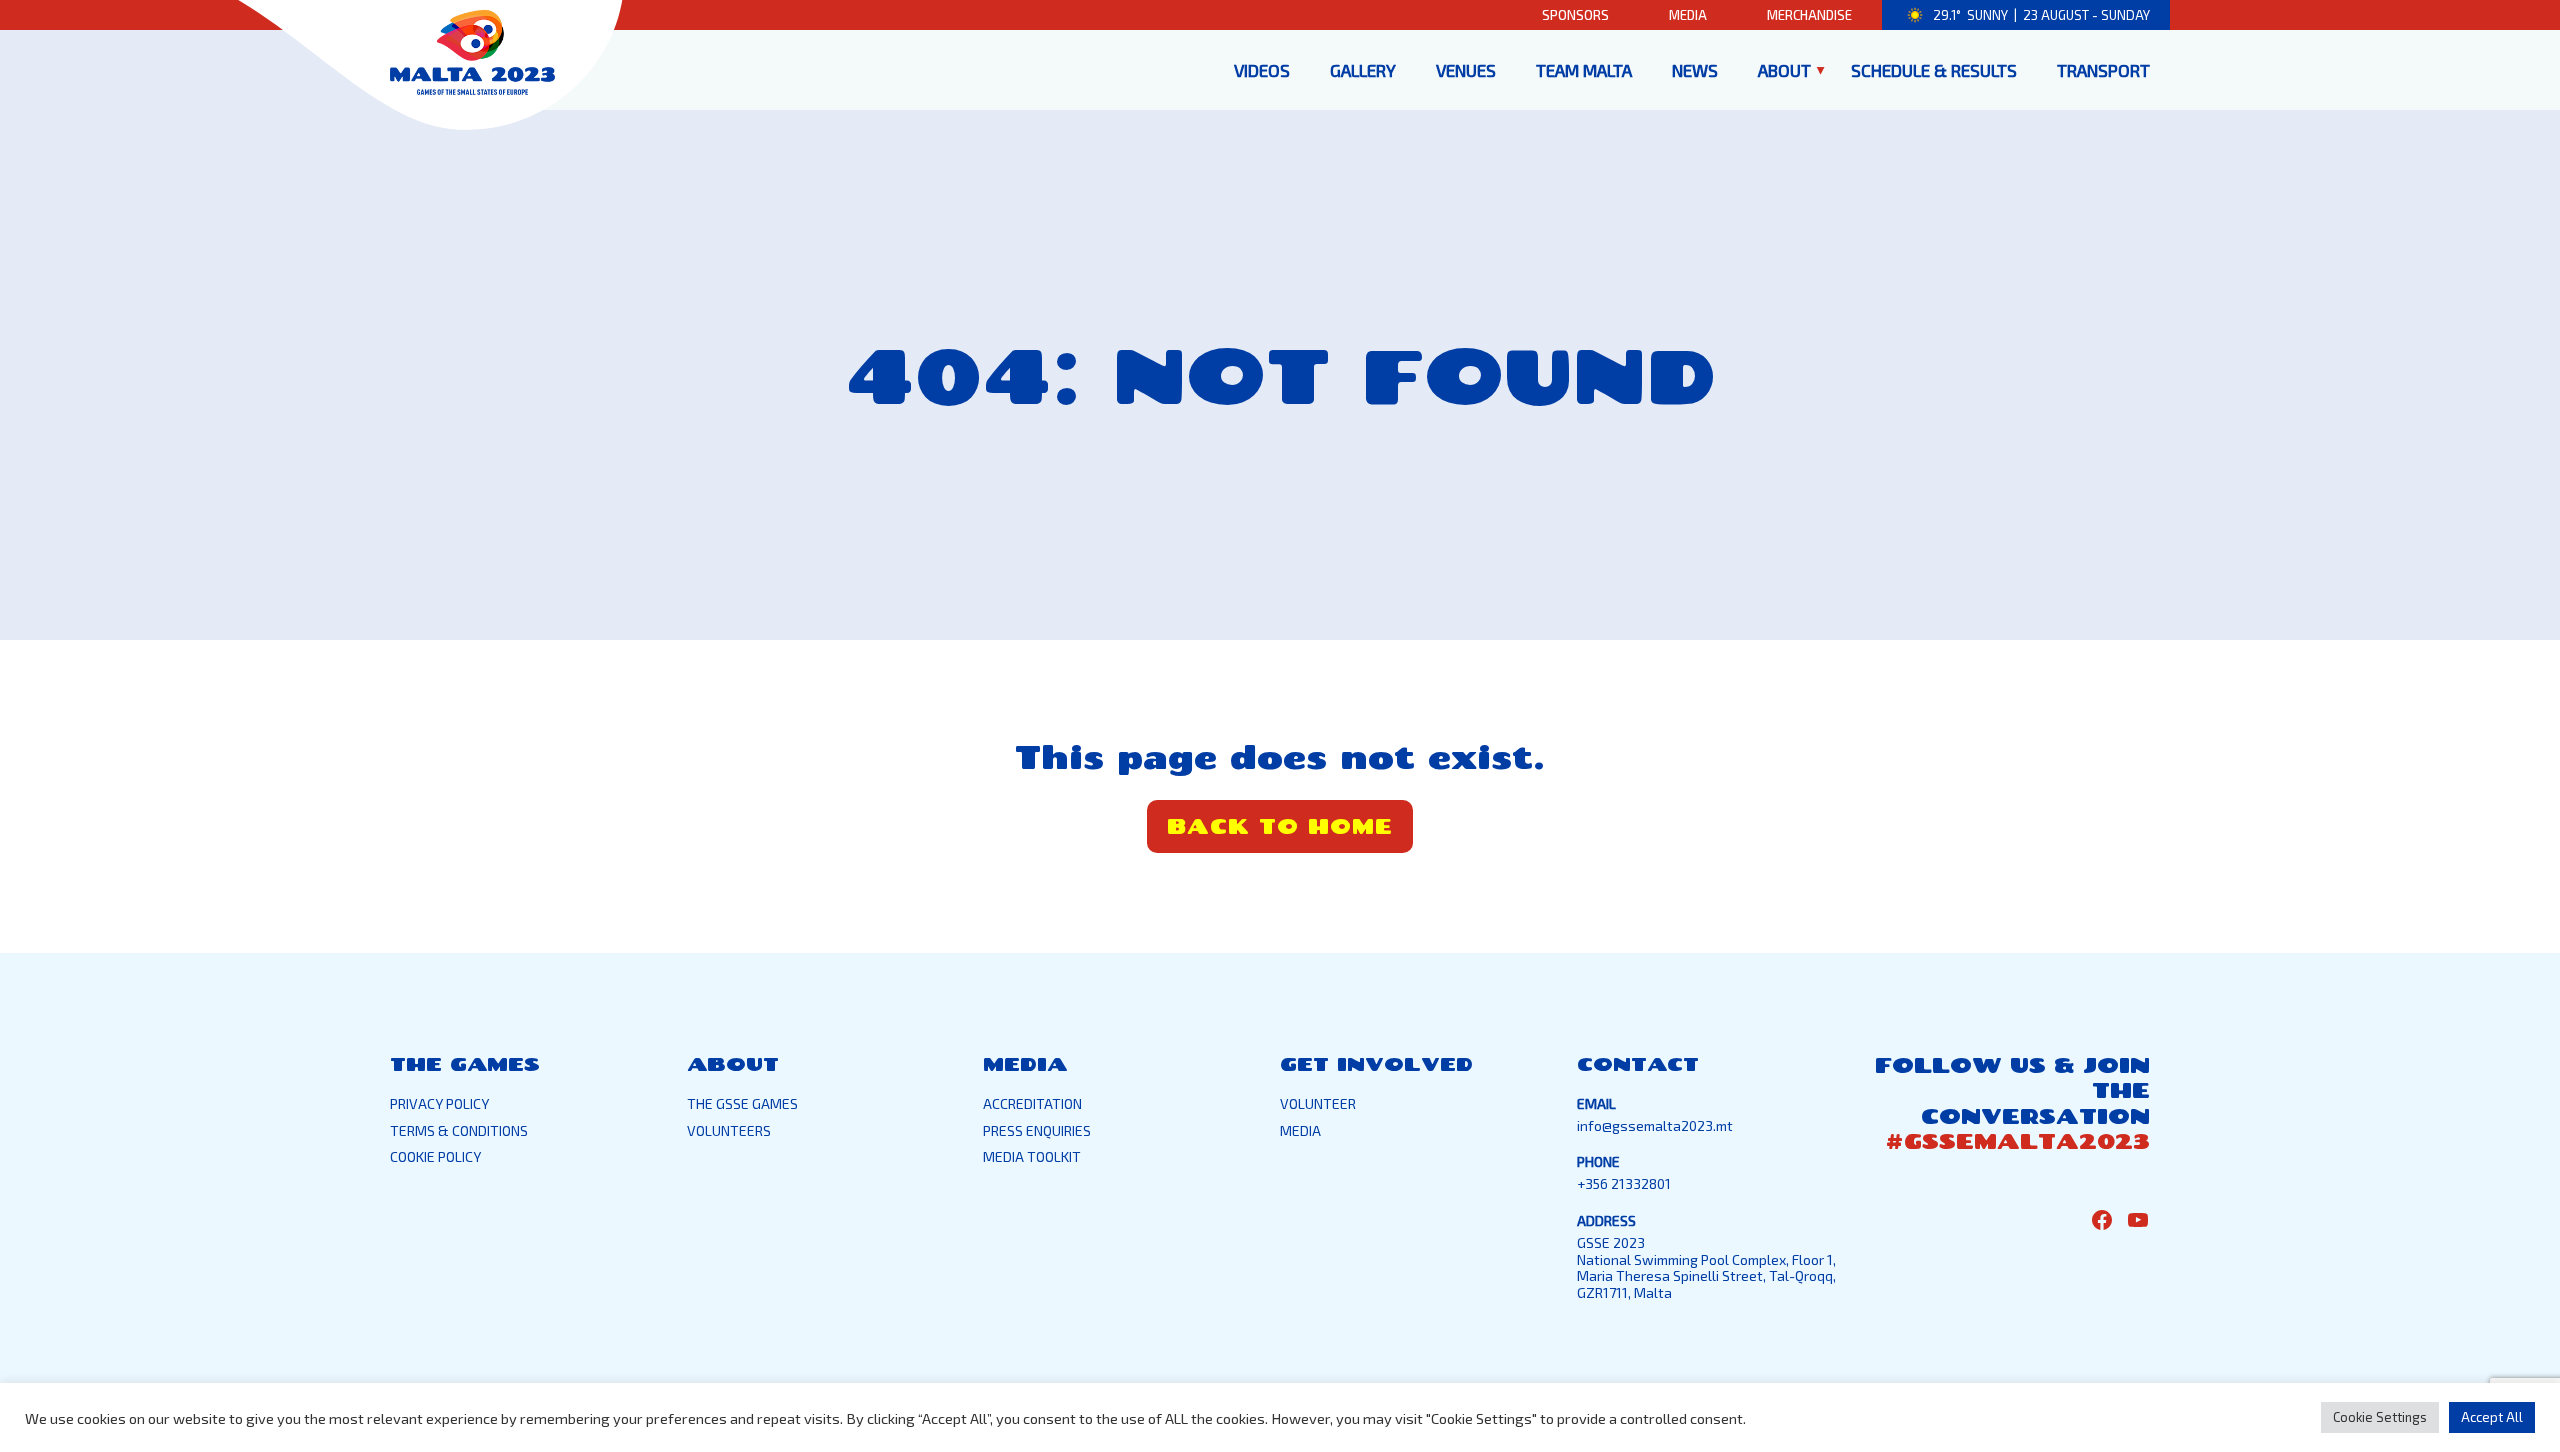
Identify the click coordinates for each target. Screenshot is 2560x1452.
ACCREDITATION (1032, 1103)
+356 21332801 (1624, 1183)
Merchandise (1809, 15)
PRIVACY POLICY (439, 1103)
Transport (2103, 70)
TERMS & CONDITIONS (459, 1130)
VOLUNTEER (1318, 1103)
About (1784, 70)
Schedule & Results (1934, 70)
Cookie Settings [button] (2380, 1417)
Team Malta (1584, 70)
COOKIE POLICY (435, 1156)
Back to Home (1280, 826)
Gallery (1363, 70)
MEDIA (1300, 1130)
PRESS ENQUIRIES (1037, 1130)
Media (1688, 15)
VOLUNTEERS (729, 1130)
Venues (1466, 70)
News (1695, 70)
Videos (1262, 70)
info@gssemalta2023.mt (1655, 1125)
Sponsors (1575, 15)
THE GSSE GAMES (742, 1103)
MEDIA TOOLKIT (1032, 1156)
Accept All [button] (2492, 1417)
